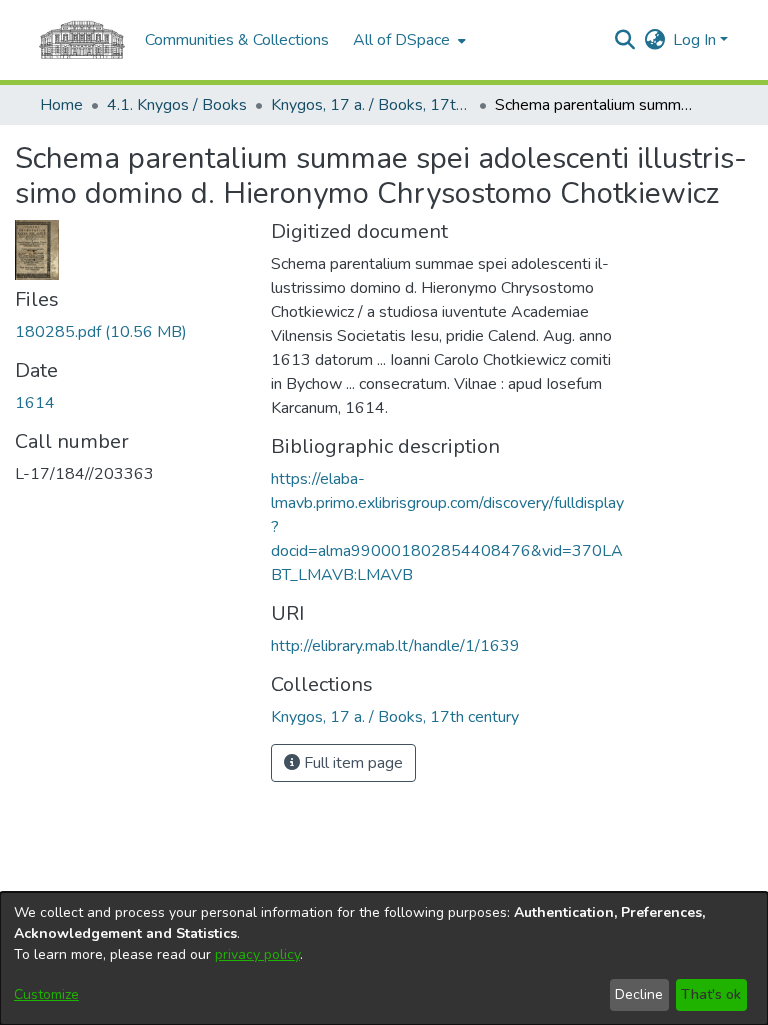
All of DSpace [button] (401, 40)
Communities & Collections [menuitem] (237, 40)
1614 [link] (35, 403)
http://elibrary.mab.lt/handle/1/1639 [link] (395, 646)
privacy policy (257, 954)
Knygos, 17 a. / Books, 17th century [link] (371, 105)
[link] (101, 332)
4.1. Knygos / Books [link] (177, 105)
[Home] (82, 40)
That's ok (711, 994)
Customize (46, 994)
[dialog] (384, 958)
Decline (639, 994)
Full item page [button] (351, 763)
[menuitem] (407, 40)
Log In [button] (696, 40)
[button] (624, 40)
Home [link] (61, 105)
